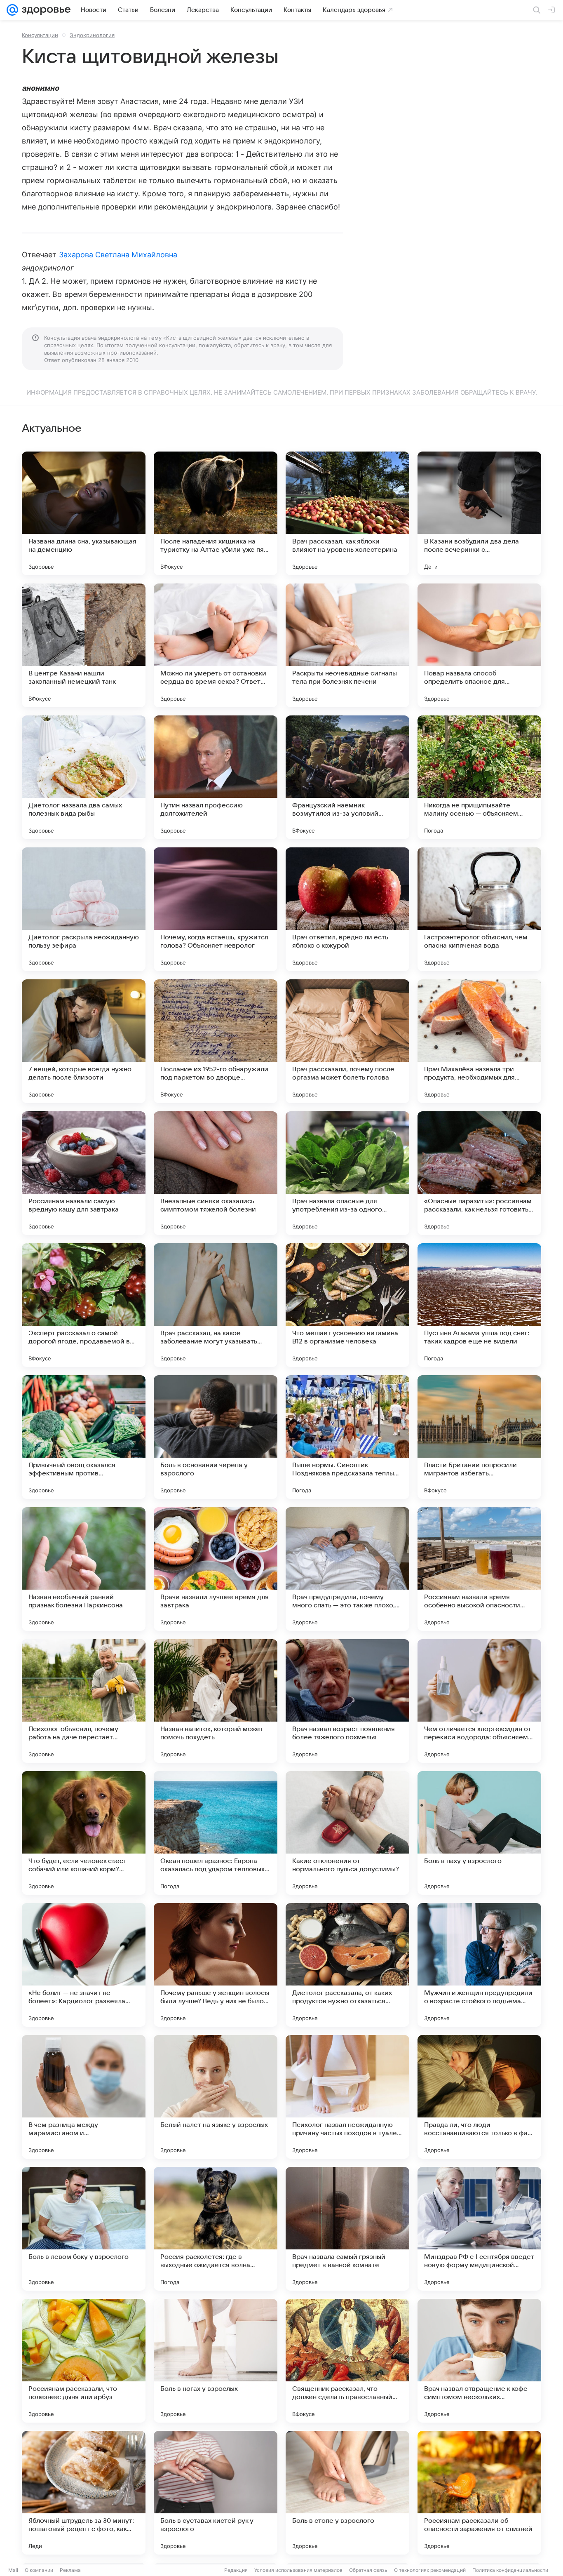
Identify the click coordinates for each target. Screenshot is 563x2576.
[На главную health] (45, 10)
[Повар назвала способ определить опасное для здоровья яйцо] (479, 645)
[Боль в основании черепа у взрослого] (216, 1437)
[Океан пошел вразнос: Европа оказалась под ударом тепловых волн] (216, 1833)
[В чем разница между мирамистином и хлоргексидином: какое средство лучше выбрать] (84, 2097)
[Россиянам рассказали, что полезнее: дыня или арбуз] (84, 2361)
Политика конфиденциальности (510, 2570)
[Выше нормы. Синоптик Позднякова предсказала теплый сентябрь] (347, 1437)
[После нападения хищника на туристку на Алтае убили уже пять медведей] (216, 513)
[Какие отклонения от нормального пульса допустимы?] (347, 1833)
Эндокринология (92, 35)
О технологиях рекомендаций (430, 2570)
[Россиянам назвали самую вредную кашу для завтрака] (84, 1173)
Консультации (40, 35)
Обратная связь (368, 2570)
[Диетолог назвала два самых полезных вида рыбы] (84, 777)
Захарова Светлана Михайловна (118, 255)
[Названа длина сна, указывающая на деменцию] (84, 513)
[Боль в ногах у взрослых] (216, 2361)
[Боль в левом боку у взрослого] (84, 2229)
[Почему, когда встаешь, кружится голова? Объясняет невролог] (216, 909)
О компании (39, 2570)
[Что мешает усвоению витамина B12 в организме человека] (347, 1305)
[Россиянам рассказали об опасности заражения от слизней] (479, 2493)
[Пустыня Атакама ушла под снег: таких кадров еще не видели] (479, 1305)
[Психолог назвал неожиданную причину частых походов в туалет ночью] (347, 2097)
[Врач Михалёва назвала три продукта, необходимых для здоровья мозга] (479, 1041)
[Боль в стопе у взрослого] (347, 2493)
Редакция (236, 2570)
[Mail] (12, 10)
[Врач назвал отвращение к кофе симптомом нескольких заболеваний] (479, 2361)
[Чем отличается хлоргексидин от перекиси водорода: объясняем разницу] (479, 1701)
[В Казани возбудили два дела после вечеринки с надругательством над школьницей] (479, 513)
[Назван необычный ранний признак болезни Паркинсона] (84, 1569)
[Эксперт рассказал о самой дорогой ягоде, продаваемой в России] (84, 1305)
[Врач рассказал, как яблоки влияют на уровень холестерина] (347, 513)
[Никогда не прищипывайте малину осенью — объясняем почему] (479, 777)
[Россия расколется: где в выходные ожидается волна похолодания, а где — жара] (216, 2229)
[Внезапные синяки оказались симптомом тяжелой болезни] (216, 1173)
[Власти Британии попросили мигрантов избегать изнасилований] (479, 1437)
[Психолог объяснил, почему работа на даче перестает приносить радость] (84, 1701)
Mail (13, 2570)
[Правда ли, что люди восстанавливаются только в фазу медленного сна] (479, 2097)
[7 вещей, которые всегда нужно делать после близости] (84, 1041)
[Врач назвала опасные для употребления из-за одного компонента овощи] (347, 1173)
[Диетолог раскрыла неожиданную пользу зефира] (84, 909)
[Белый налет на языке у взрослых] (216, 2097)
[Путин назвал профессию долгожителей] (216, 777)
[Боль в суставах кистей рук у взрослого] (216, 2493)
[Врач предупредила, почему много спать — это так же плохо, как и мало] (347, 1569)
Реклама (70, 2570)
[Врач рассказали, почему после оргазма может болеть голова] (347, 1041)
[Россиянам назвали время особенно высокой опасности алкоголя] (479, 1569)
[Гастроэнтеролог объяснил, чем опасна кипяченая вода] (479, 909)
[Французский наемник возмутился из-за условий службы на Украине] (347, 777)
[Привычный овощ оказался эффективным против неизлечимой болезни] (84, 1437)
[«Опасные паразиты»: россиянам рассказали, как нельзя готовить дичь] (479, 1173)
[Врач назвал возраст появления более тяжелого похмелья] (347, 1701)
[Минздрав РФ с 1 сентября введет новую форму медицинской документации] (479, 2229)
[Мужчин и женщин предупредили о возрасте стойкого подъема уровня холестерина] (479, 1965)
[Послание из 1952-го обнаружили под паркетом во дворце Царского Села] (216, 1041)
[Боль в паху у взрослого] (479, 1833)
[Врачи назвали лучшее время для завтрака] (216, 1569)
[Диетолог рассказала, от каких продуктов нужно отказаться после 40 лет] (347, 1965)
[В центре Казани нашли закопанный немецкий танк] (84, 645)
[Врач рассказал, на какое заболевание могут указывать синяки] (216, 1305)
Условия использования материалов (298, 2570)
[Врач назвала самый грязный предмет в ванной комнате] (347, 2229)
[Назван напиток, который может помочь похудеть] (216, 1701)
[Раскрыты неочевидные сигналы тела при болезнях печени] (347, 645)
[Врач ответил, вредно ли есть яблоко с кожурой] (347, 909)
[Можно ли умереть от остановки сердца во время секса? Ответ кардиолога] (216, 645)
